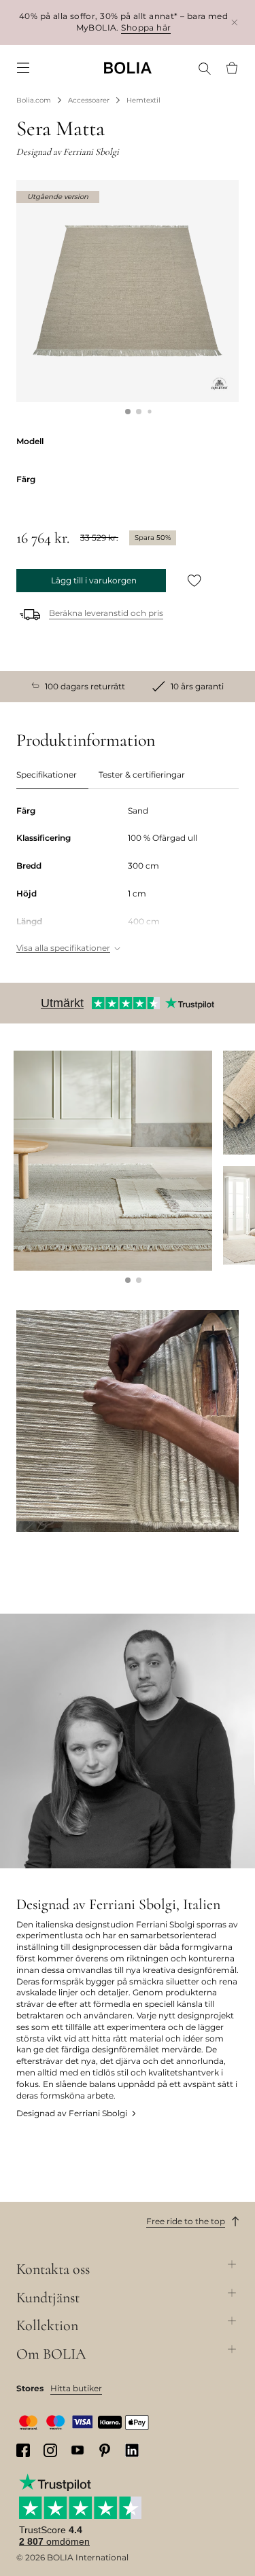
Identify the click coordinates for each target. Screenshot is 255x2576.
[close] (235, 22)
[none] (128, 68)
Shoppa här (146, 28)
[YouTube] (78, 2450)
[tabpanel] (128, 881)
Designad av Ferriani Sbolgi (72, 2113)
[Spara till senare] (194, 581)
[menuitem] (23, 68)
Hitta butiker (76, 2388)
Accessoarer (89, 100)
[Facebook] (23, 2450)
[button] (128, 412)
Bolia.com (34, 100)
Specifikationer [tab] (47, 775)
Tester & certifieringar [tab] (142, 775)
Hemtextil (143, 100)
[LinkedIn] (132, 2450)
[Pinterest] (105, 2450)
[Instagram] (50, 2450)
